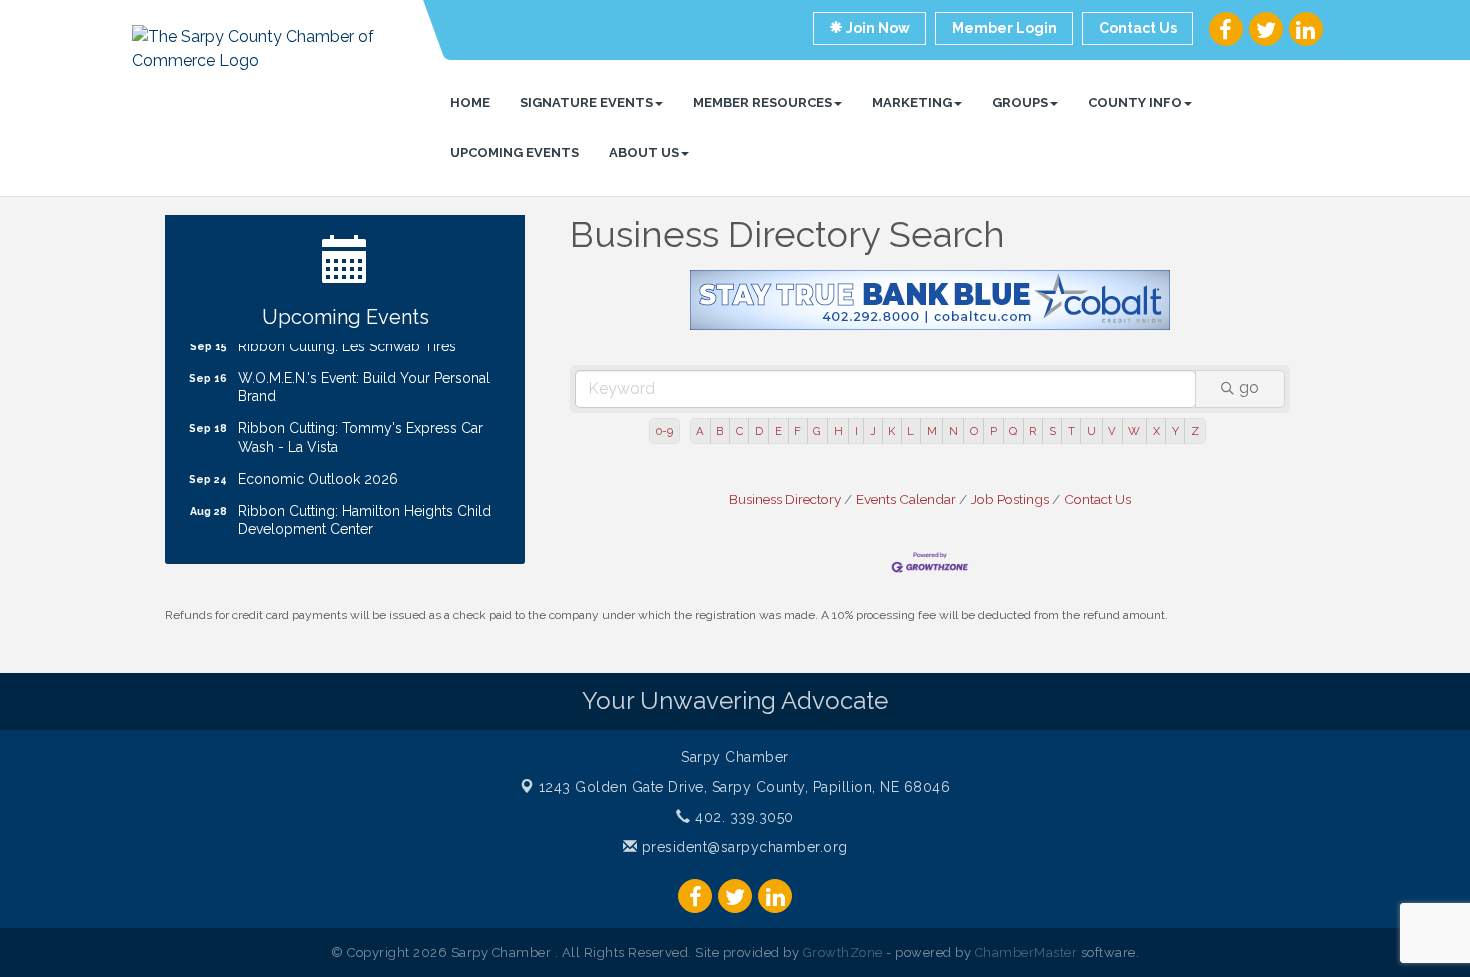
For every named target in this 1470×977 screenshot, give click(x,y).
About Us (644, 152)
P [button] (993, 431)
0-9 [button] (664, 431)
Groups (1020, 102)
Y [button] (1175, 431)
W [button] (1134, 431)
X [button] (1156, 431)
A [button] (700, 431)
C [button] (739, 431)
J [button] (873, 431)
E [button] (778, 431)
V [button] (1112, 431)
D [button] (759, 431)
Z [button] (1195, 431)
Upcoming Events (514, 152)
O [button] (974, 431)
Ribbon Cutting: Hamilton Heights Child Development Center (364, 512)
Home (470, 102)
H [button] (838, 431)
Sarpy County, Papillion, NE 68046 (745, 787)
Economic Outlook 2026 (318, 471)
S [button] (1052, 431)
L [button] (910, 431)
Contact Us (1097, 499)
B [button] (719, 431)
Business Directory (785, 499)
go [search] (1249, 387)
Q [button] (1013, 431)
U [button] (1091, 431)
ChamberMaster (1026, 952)
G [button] (817, 431)
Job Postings (1010, 499)
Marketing (912, 102)
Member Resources (762, 102)
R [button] (1032, 431)
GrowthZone (843, 952)
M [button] (932, 431)
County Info (1135, 102)
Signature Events (586, 102)
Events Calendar (906, 499)
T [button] (1071, 431)
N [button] (953, 431)
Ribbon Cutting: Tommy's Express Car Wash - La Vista (360, 429)
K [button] (891, 431)
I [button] (856, 431)
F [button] (797, 431)
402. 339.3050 (742, 817)
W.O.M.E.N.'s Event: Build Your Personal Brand (364, 379)
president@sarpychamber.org (742, 847)
